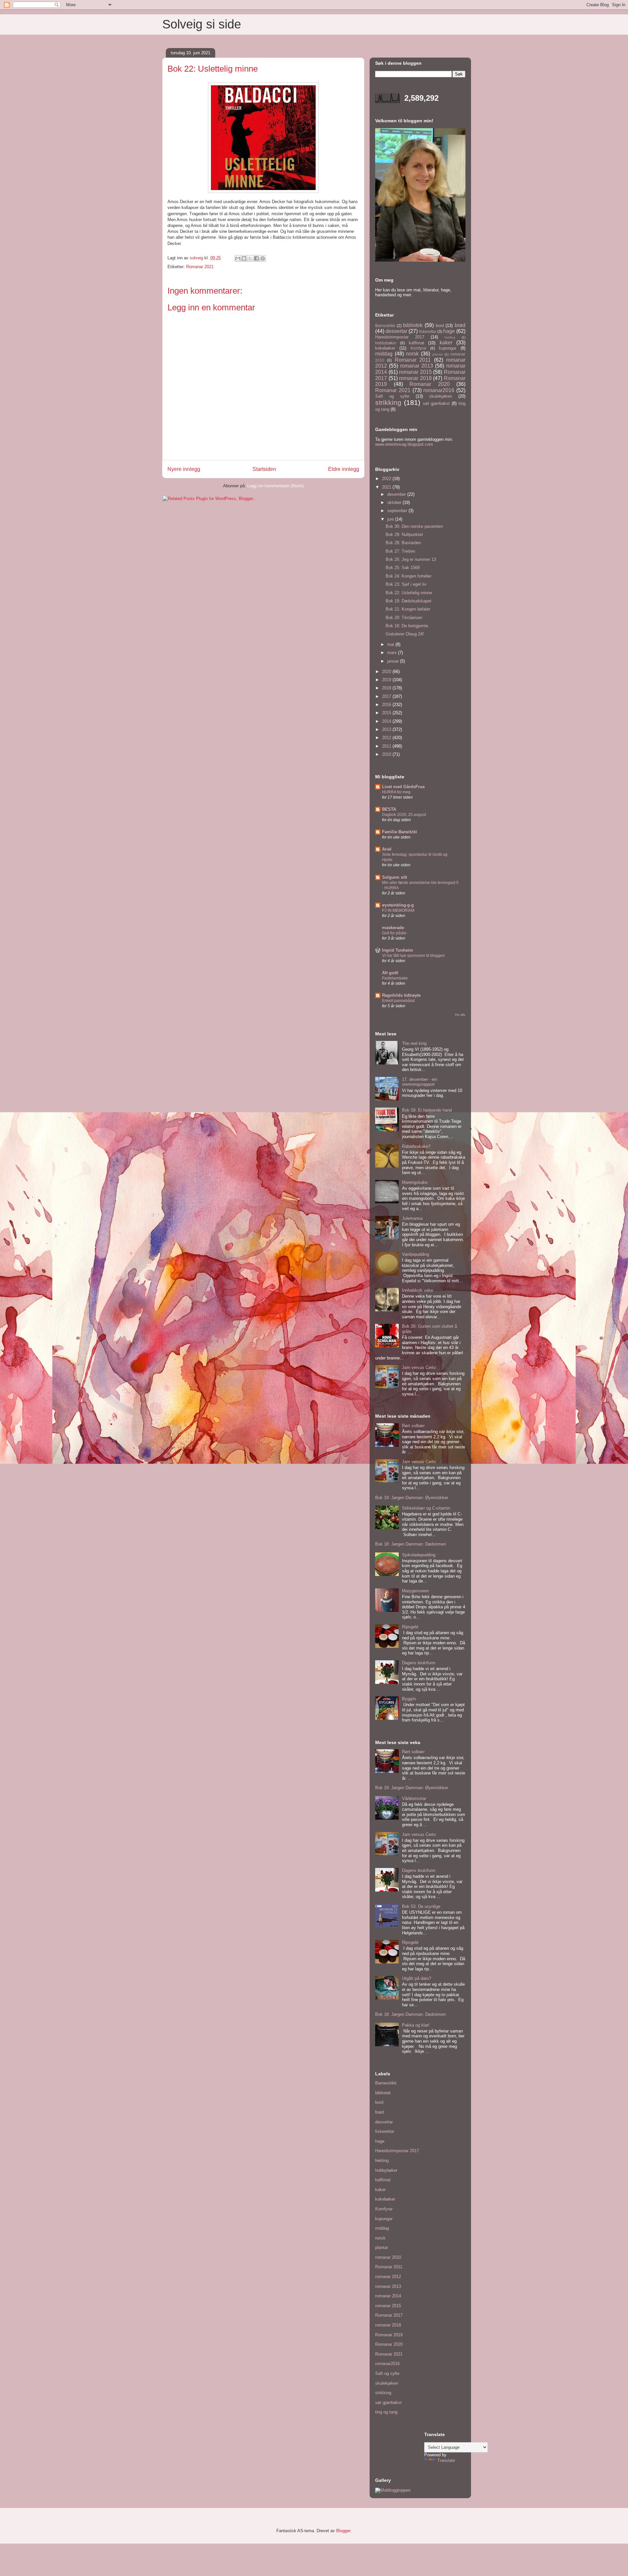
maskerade (393, 928)
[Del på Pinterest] (263, 258)
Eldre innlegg (344, 469)
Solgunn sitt (394, 877)
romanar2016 (439, 390)
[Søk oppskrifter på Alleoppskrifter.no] (393, 2490)
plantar (438, 354)
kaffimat (417, 343)
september (398, 511)
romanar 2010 (388, 2257)
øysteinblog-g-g (398, 905)
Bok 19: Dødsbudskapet (409, 601)
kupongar (448, 348)
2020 (387, 672)
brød (460, 325)
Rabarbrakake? (416, 1146)
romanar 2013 (417, 366)
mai (391, 644)
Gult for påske (394, 933)
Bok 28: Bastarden (403, 543)
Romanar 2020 (430, 384)
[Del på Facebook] (256, 258)
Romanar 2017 (389, 2315)
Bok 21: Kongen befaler (408, 609)
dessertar (396, 331)
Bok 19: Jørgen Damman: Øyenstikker (412, 1498)
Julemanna (412, 1218)
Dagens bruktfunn (419, 1663)
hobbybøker (386, 343)
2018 (387, 688)
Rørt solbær (413, 1426)
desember (397, 494)
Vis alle (460, 1015)
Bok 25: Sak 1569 (403, 568)
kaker (446, 343)
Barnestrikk (385, 326)
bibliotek (413, 325)
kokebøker (385, 348)
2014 (387, 721)
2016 (387, 705)
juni (391, 519)
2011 (387, 746)
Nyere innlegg (184, 469)
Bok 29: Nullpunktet (404, 535)
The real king (414, 1043)
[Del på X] (250, 258)
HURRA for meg (396, 792)
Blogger (343, 2531)
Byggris (409, 1699)
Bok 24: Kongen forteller (409, 576)
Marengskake (415, 1182)
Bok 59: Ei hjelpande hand (427, 1110)
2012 (387, 738)
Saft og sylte (392, 396)
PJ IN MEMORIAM (398, 910)
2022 (387, 479)
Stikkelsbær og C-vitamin (426, 1508)
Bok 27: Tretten (400, 551)
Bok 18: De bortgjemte (407, 626)
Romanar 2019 (389, 2335)
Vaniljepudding (416, 1254)
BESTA (389, 809)
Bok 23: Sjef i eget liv (406, 584)
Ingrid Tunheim (398, 950)
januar (394, 661)
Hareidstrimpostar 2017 (400, 337)
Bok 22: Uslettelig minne (409, 593)
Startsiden (264, 469)
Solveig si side (202, 24)
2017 (387, 696)
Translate (446, 2460)
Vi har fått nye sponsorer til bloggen (413, 956)
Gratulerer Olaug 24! (405, 634)
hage (449, 331)
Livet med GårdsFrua (403, 787)
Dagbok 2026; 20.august (404, 815)
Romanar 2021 (200, 267)
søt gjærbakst (436, 403)
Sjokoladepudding (419, 1555)
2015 (387, 713)
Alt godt (390, 973)
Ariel (387, 849)
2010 (387, 754)
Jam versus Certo (419, 1367)
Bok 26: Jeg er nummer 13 (411, 559)
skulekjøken (441, 396)
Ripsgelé (410, 1627)
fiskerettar (428, 331)
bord (440, 326)
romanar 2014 (388, 2296)
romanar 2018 (415, 378)
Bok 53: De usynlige (421, 1906)
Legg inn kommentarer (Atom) (275, 486)
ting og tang (386, 2412)
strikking (388, 402)
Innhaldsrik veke (418, 1290)
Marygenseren (415, 1591)
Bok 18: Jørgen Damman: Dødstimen (410, 1544)
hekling (450, 337)
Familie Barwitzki (400, 832)
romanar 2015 (415, 372)
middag (384, 354)
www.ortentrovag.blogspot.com (404, 444)
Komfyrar (419, 348)
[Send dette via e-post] (238, 258)
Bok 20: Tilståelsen (404, 618)
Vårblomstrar (414, 1798)
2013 (387, 729)
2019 (387, 680)
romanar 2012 (388, 2277)
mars (393, 653)
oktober (395, 502)
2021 (387, 487)
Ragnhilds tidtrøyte (401, 995)
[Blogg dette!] (244, 258)
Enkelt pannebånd (398, 1001)
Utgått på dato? (417, 1978)
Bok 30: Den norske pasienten (414, 526)
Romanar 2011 (413, 360)
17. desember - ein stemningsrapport (420, 1082)
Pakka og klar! (416, 2025)
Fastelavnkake (395, 978)
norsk (412, 354)
